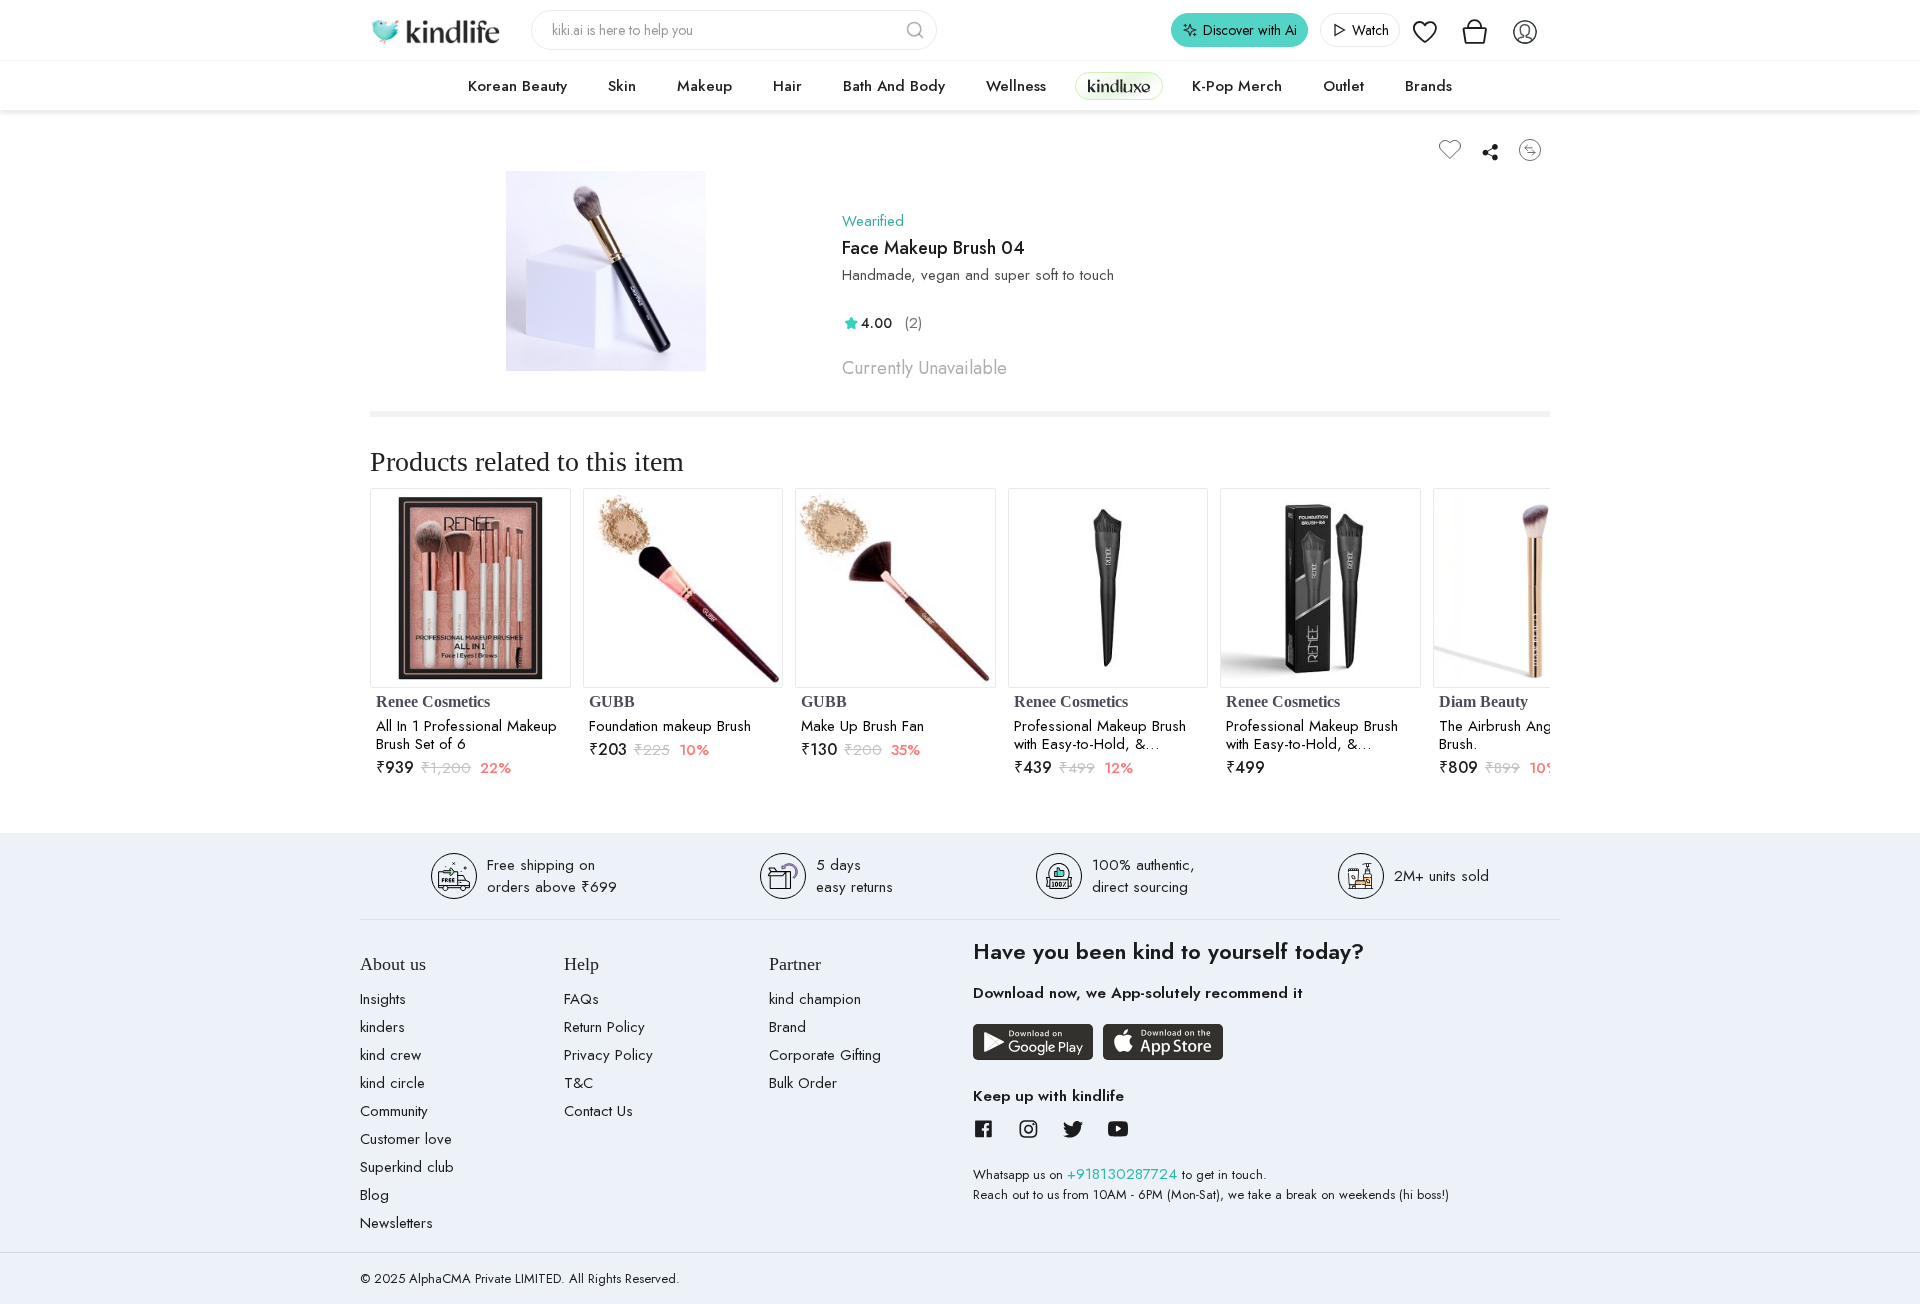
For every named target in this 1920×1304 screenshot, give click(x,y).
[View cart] (1475, 30)
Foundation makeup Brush (670, 726)
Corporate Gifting (825, 1055)
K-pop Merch (1237, 86)
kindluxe (1119, 85)
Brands (1428, 86)
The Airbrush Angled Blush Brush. (1524, 735)
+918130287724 (1124, 1174)
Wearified (873, 221)
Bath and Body (894, 86)
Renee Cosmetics (433, 701)
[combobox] (734, 30)
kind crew (390, 1055)
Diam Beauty (1483, 701)
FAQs (581, 999)
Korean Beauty (517, 86)
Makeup (704, 86)
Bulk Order (803, 1083)
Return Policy (604, 1027)
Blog (374, 1195)
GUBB (612, 701)
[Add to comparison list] (1530, 150)
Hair (787, 86)
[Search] (917, 30)
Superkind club (407, 1167)
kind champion (815, 999)
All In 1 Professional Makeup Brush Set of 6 (466, 735)
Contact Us (598, 1111)
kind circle (392, 1083)
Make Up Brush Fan (862, 726)
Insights (383, 999)
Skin (622, 86)
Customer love (406, 1139)
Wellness (1016, 86)
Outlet (1343, 86)
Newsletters (396, 1223)
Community (394, 1111)
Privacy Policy (608, 1055)
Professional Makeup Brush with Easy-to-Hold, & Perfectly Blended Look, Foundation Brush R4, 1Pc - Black (1100, 735)
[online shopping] (435, 30)
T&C (578, 1083)
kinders (382, 1027)
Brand (787, 1027)
